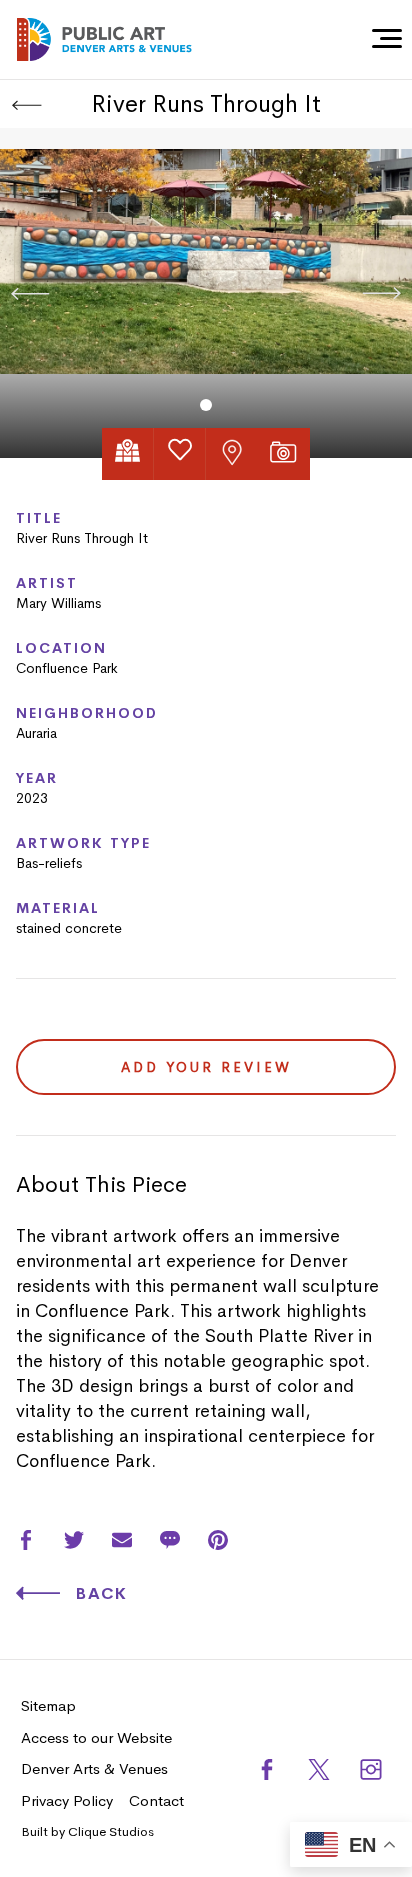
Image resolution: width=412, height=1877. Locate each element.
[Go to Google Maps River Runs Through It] (128, 454)
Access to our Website (96, 1737)
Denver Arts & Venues (94, 1768)
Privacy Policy (67, 1800)
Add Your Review (206, 1067)
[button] (206, 405)
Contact (156, 1800)
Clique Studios (111, 1831)
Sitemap (48, 1705)
